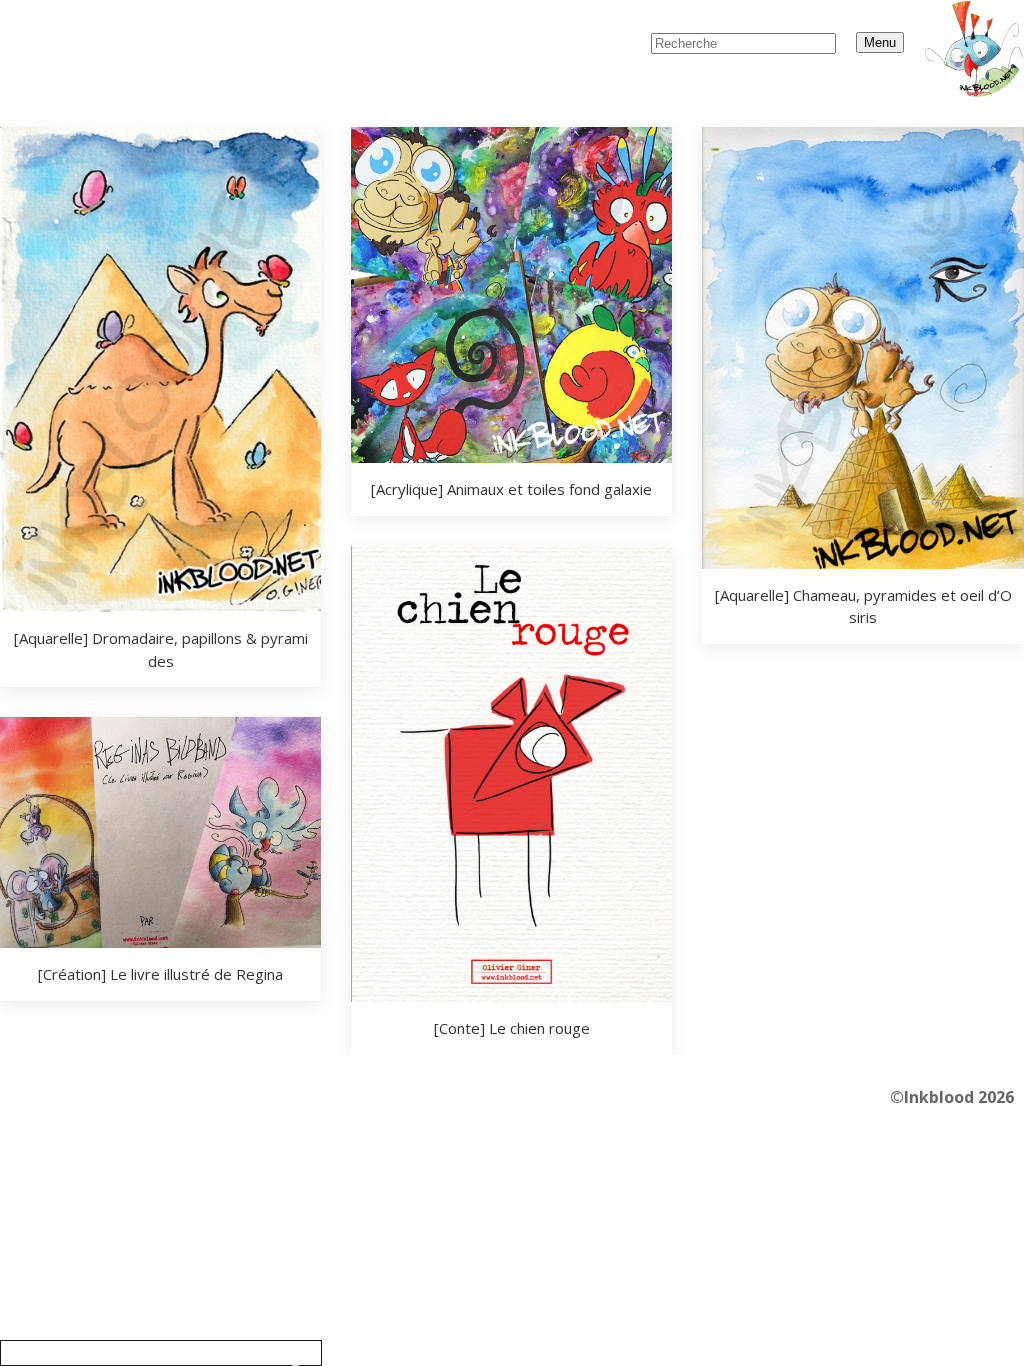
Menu (880, 42)
